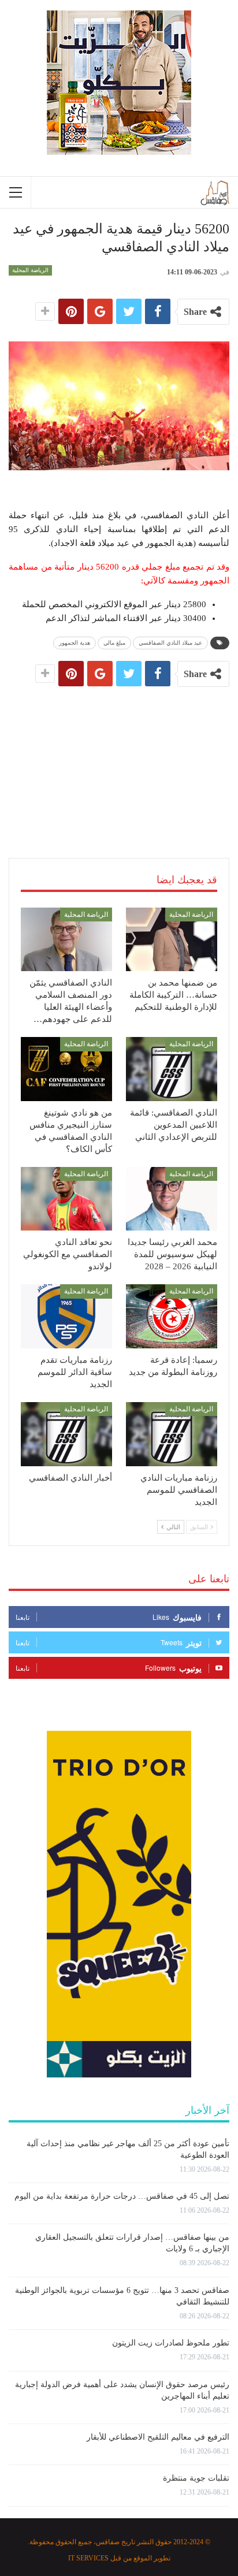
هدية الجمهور (75, 643)
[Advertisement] (119, 759)
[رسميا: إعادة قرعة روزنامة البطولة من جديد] (172, 1316)
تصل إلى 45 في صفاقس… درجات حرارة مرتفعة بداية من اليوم (122, 2196)
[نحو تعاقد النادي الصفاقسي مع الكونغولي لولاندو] (66, 1199)
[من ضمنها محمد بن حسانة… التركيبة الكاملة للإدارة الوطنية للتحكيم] (172, 940)
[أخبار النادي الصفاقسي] (66, 1434)
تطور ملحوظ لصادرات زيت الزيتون (171, 2343)
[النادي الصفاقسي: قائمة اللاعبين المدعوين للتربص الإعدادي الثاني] (172, 1069)
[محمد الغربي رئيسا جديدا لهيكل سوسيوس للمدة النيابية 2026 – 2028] (172, 1199)
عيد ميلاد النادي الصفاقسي (170, 643)
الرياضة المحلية (30, 270)
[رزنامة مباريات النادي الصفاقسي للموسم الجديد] (172, 1434)
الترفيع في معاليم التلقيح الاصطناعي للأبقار (158, 2437)
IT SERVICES (88, 2558)
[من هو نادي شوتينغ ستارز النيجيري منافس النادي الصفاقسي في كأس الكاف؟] (66, 1069)
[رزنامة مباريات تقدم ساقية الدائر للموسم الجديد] (66, 1316)
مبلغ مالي (114, 643)
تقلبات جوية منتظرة (196, 2478)
